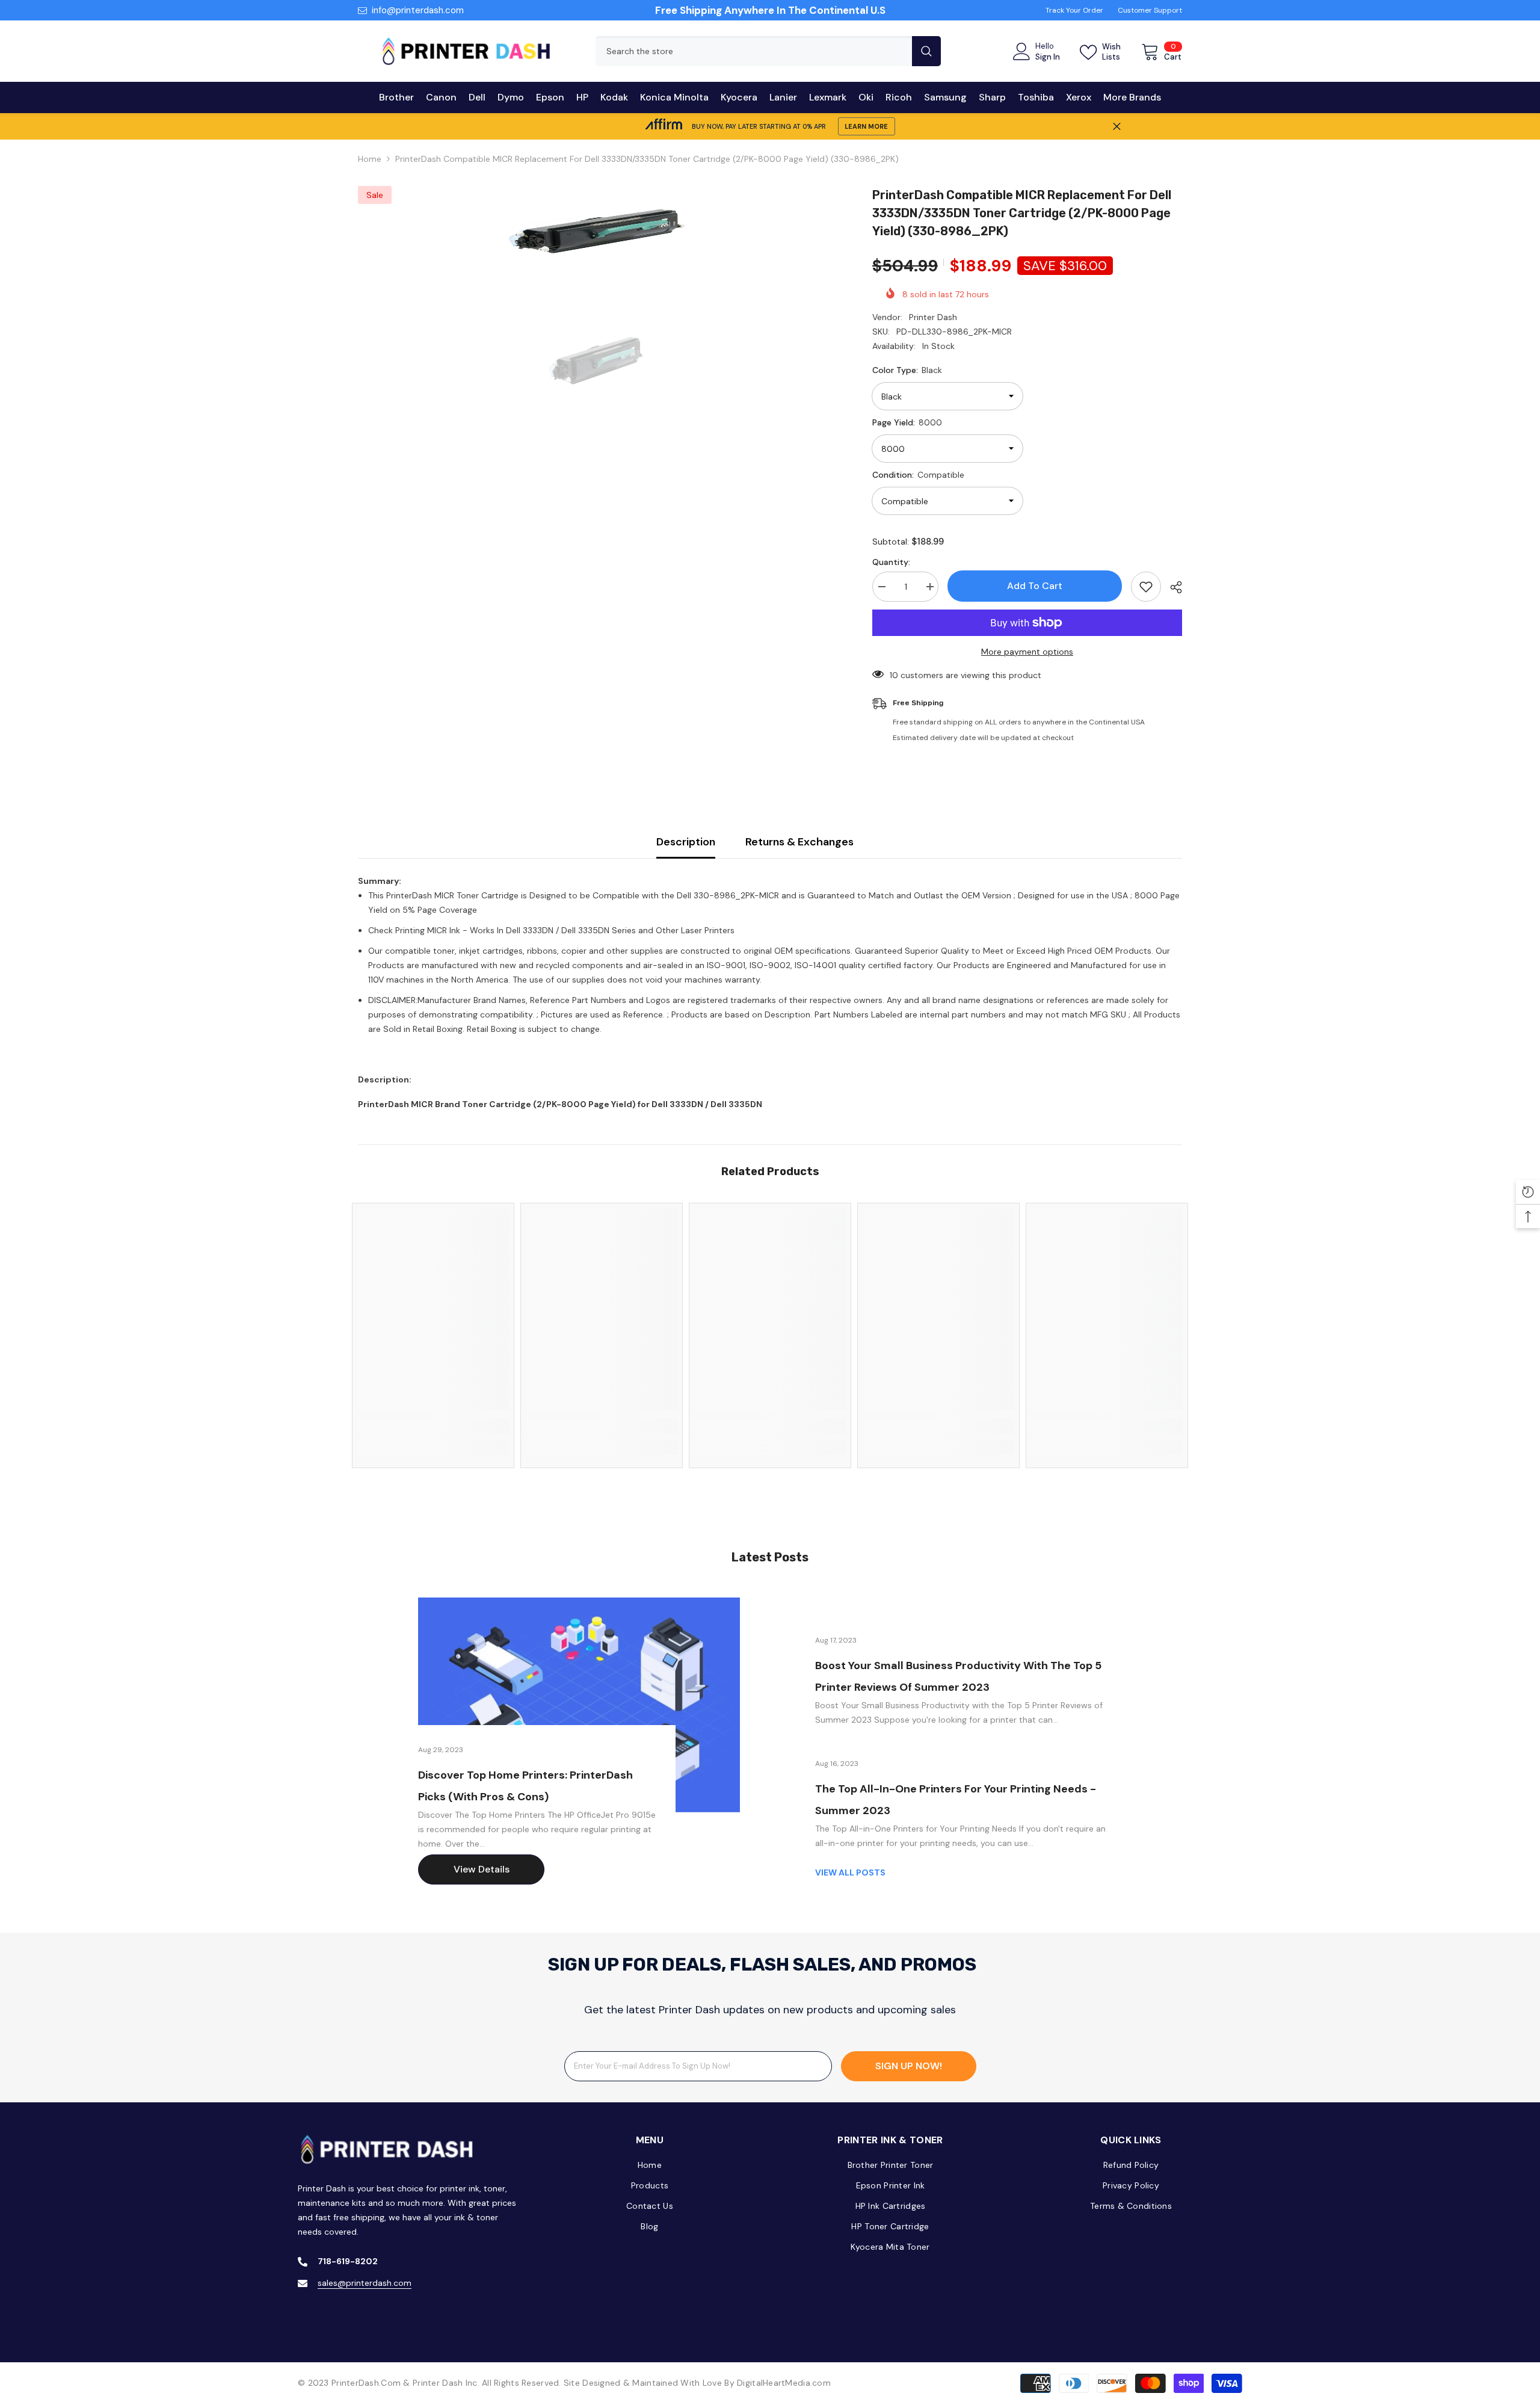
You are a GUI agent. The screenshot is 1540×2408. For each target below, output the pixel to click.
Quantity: (891, 562)
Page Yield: (907, 422)
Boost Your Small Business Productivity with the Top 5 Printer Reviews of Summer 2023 (958, 1676)
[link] (433, 1426)
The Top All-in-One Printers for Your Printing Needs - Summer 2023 (956, 1800)
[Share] (1172, 587)
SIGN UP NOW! (909, 2066)
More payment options (1027, 652)
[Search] (768, 51)
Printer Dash (933, 317)
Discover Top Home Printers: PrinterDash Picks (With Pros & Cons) (525, 1786)
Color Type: (907, 370)
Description (686, 842)
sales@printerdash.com (365, 2283)
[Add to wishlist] (1146, 587)
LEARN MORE (866, 126)
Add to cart (1035, 586)
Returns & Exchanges (799, 842)
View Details (482, 1869)
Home (370, 159)
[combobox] (754, 51)
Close (1117, 127)
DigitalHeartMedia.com (784, 2383)
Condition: (918, 475)
